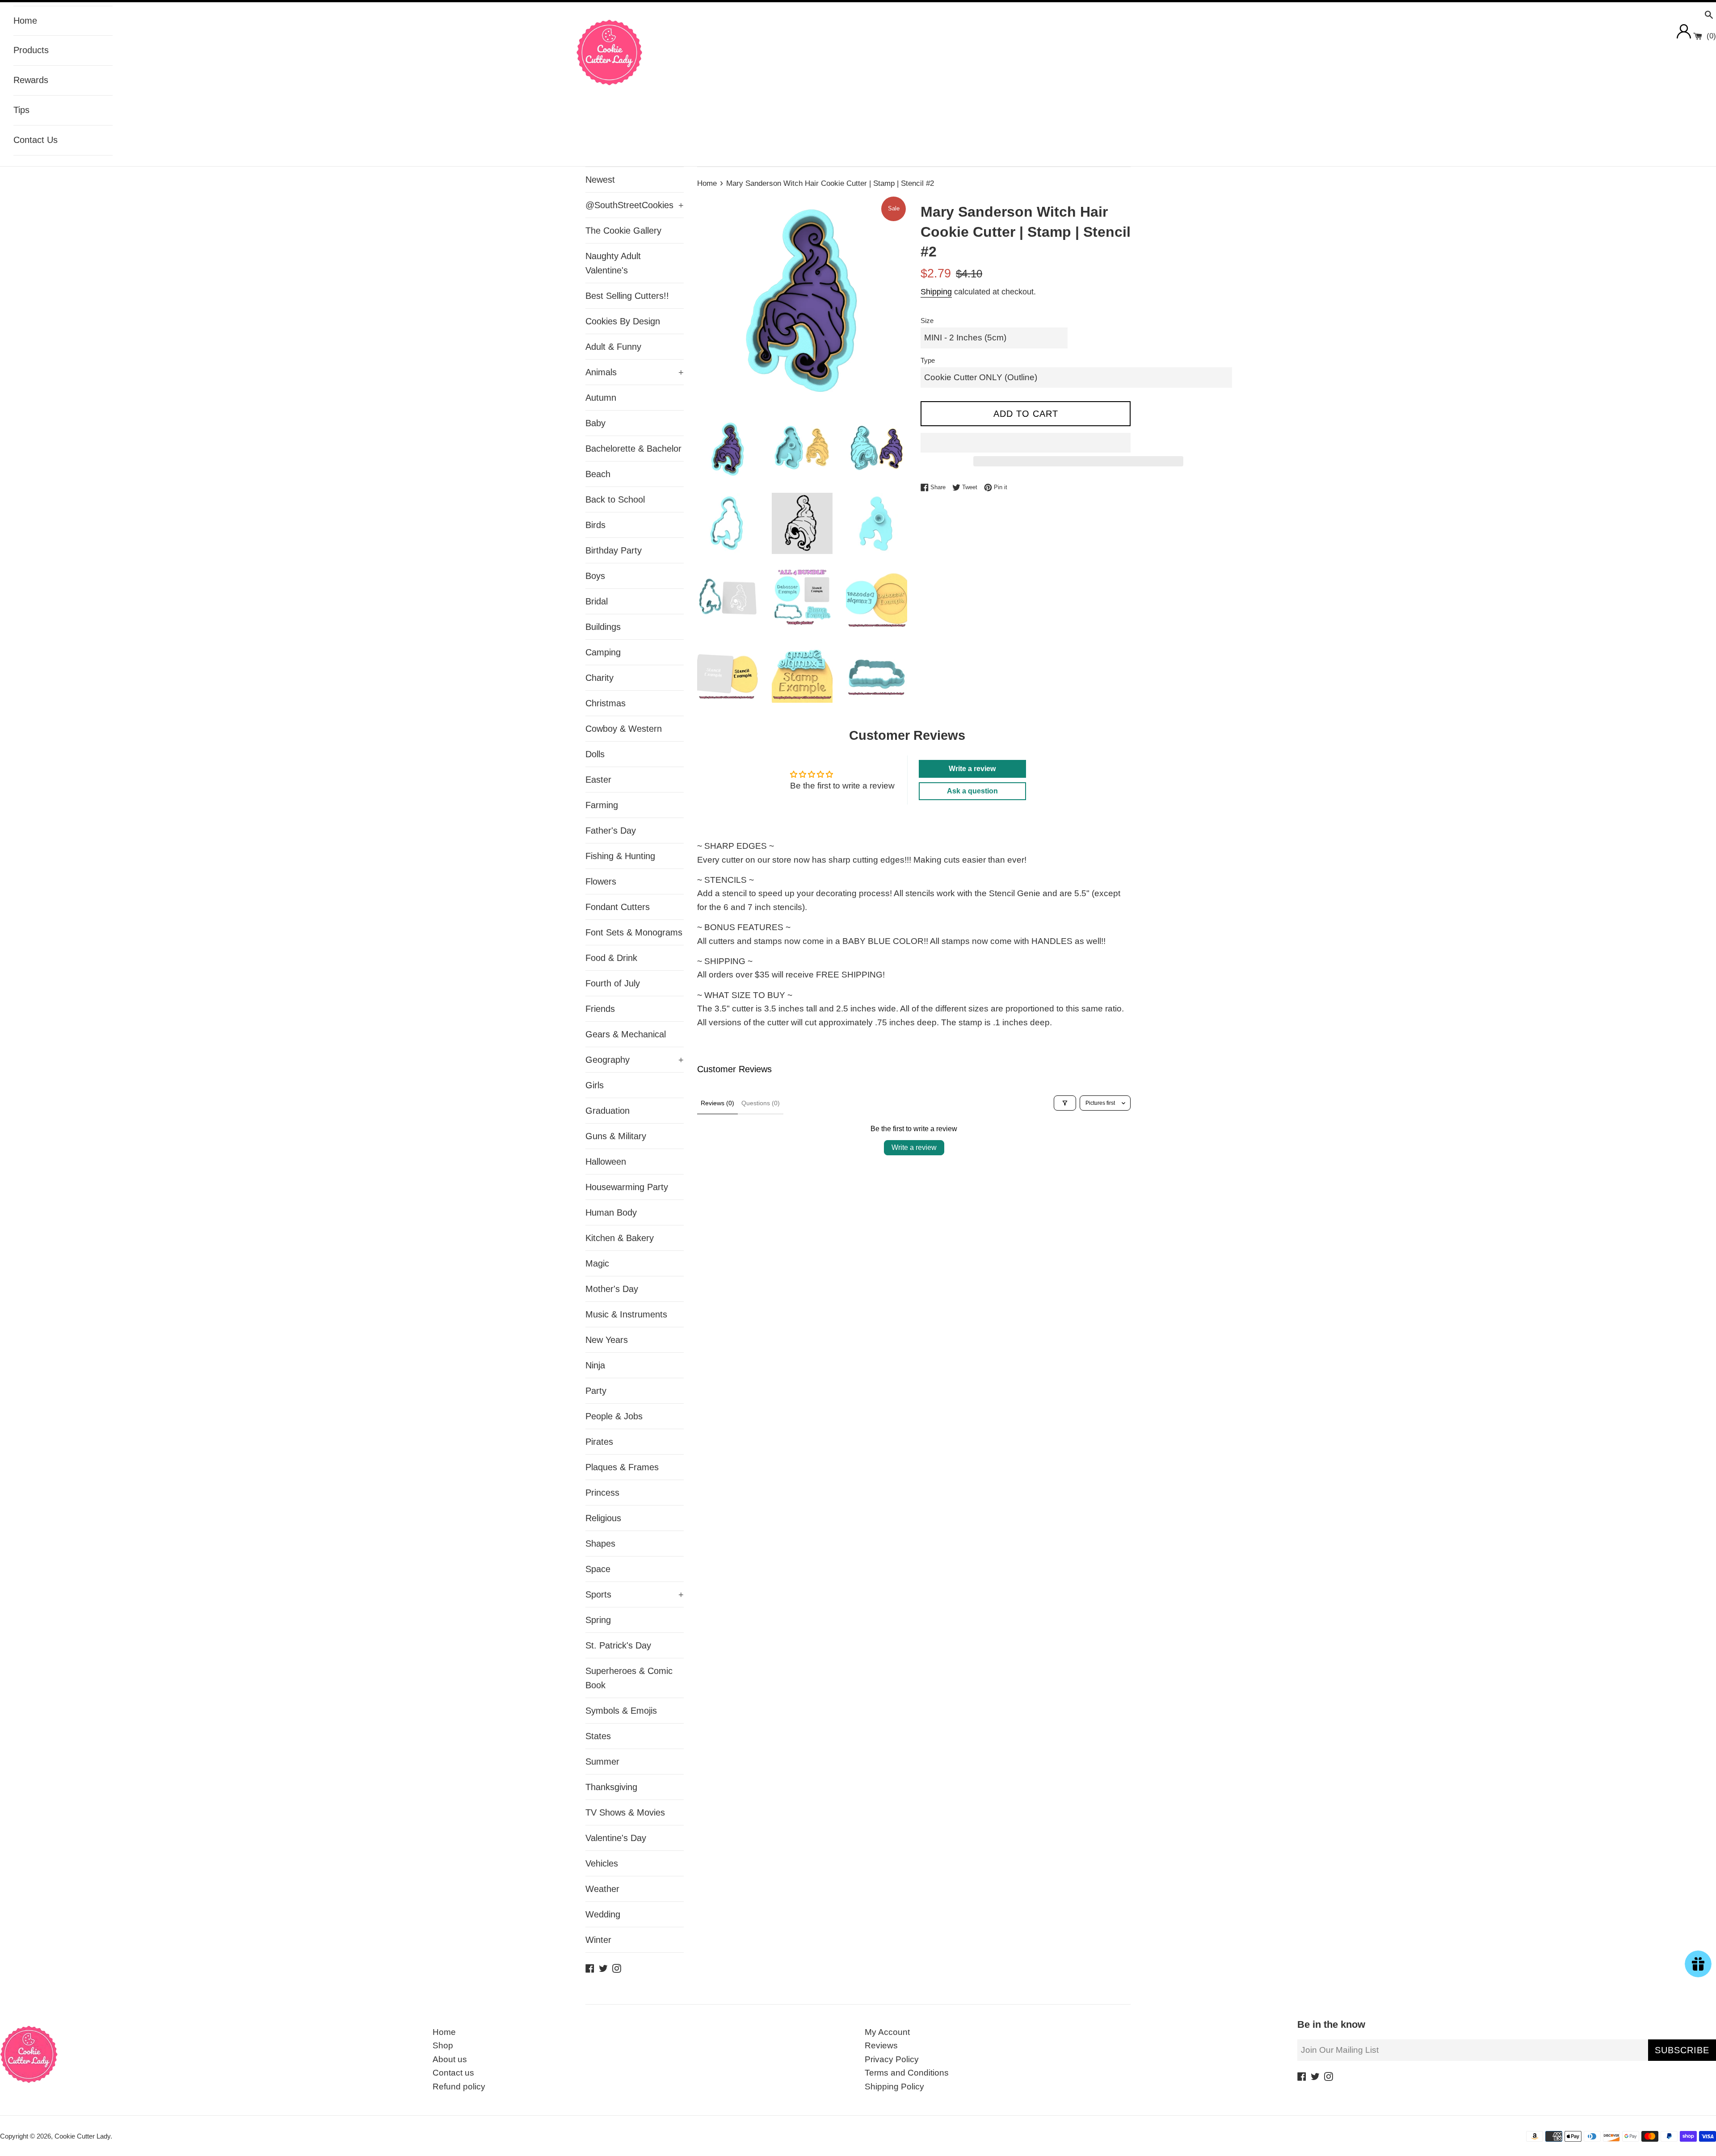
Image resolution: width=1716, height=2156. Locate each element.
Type (928, 360)
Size (927, 321)
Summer (602, 1762)
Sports (635, 1594)
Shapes (600, 1544)
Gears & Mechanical (626, 1034)
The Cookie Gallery (623, 231)
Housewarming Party (627, 1187)
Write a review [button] (972, 769)
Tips (21, 110)
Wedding (603, 1914)
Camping (603, 652)
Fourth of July (613, 983)
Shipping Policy (894, 2087)
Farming (602, 805)
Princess (602, 1493)
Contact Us (36, 140)
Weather (602, 1889)
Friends (600, 1009)
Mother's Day (612, 1289)
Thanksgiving (611, 1787)
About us (450, 2059)
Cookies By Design (623, 321)
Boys (595, 576)
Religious (603, 1518)
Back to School (615, 499)
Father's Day (611, 831)
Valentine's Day (616, 1838)
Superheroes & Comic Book (629, 1678)
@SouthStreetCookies (635, 205)
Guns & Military (616, 1136)
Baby (595, 423)
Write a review (914, 1147)
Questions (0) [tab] (761, 1103)
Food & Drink (611, 958)
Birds (595, 525)
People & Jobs (614, 1416)
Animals (635, 372)
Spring (598, 1620)
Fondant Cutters (618, 907)
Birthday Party (614, 550)
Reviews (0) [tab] (717, 1103)
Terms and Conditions (907, 2073)
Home (25, 21)
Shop (443, 2045)
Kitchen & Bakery (620, 1238)
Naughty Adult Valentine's (613, 263)
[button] (1026, 443)
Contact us (453, 2073)
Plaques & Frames (622, 1467)
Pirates (599, 1442)
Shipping (936, 292)
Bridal (597, 601)
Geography (635, 1060)
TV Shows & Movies (625, 1812)
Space (598, 1569)
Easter (598, 780)
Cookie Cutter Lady (82, 2136)
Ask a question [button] (972, 791)
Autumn (601, 398)
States (598, 1736)
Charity (599, 678)
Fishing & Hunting (620, 856)
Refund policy (459, 2087)
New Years (607, 1340)
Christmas (606, 703)
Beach (598, 474)
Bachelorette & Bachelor (633, 449)
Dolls (595, 754)
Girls (595, 1085)
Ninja (595, 1365)
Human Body (611, 1212)
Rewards (31, 80)
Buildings (603, 627)
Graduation (608, 1111)
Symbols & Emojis (621, 1711)
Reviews (881, 2045)
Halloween (606, 1162)
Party (596, 1391)
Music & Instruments (626, 1314)
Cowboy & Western (624, 729)
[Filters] (1065, 1103)
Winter (598, 1940)
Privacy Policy (892, 2059)
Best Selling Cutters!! (627, 296)
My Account (887, 2032)
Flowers (601, 881)
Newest (600, 180)
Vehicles (602, 1863)
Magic (597, 1263)
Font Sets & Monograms (634, 932)
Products (31, 50)
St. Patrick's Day (618, 1645)
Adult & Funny (613, 347)
